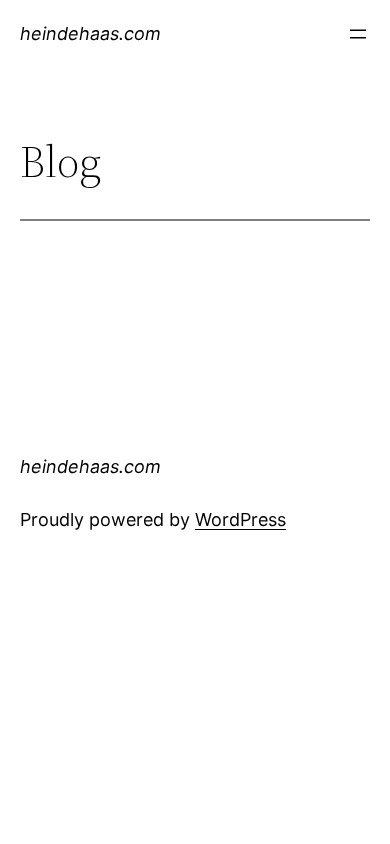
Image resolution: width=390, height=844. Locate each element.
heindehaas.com (90, 33)
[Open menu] (358, 34)
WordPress (240, 519)
